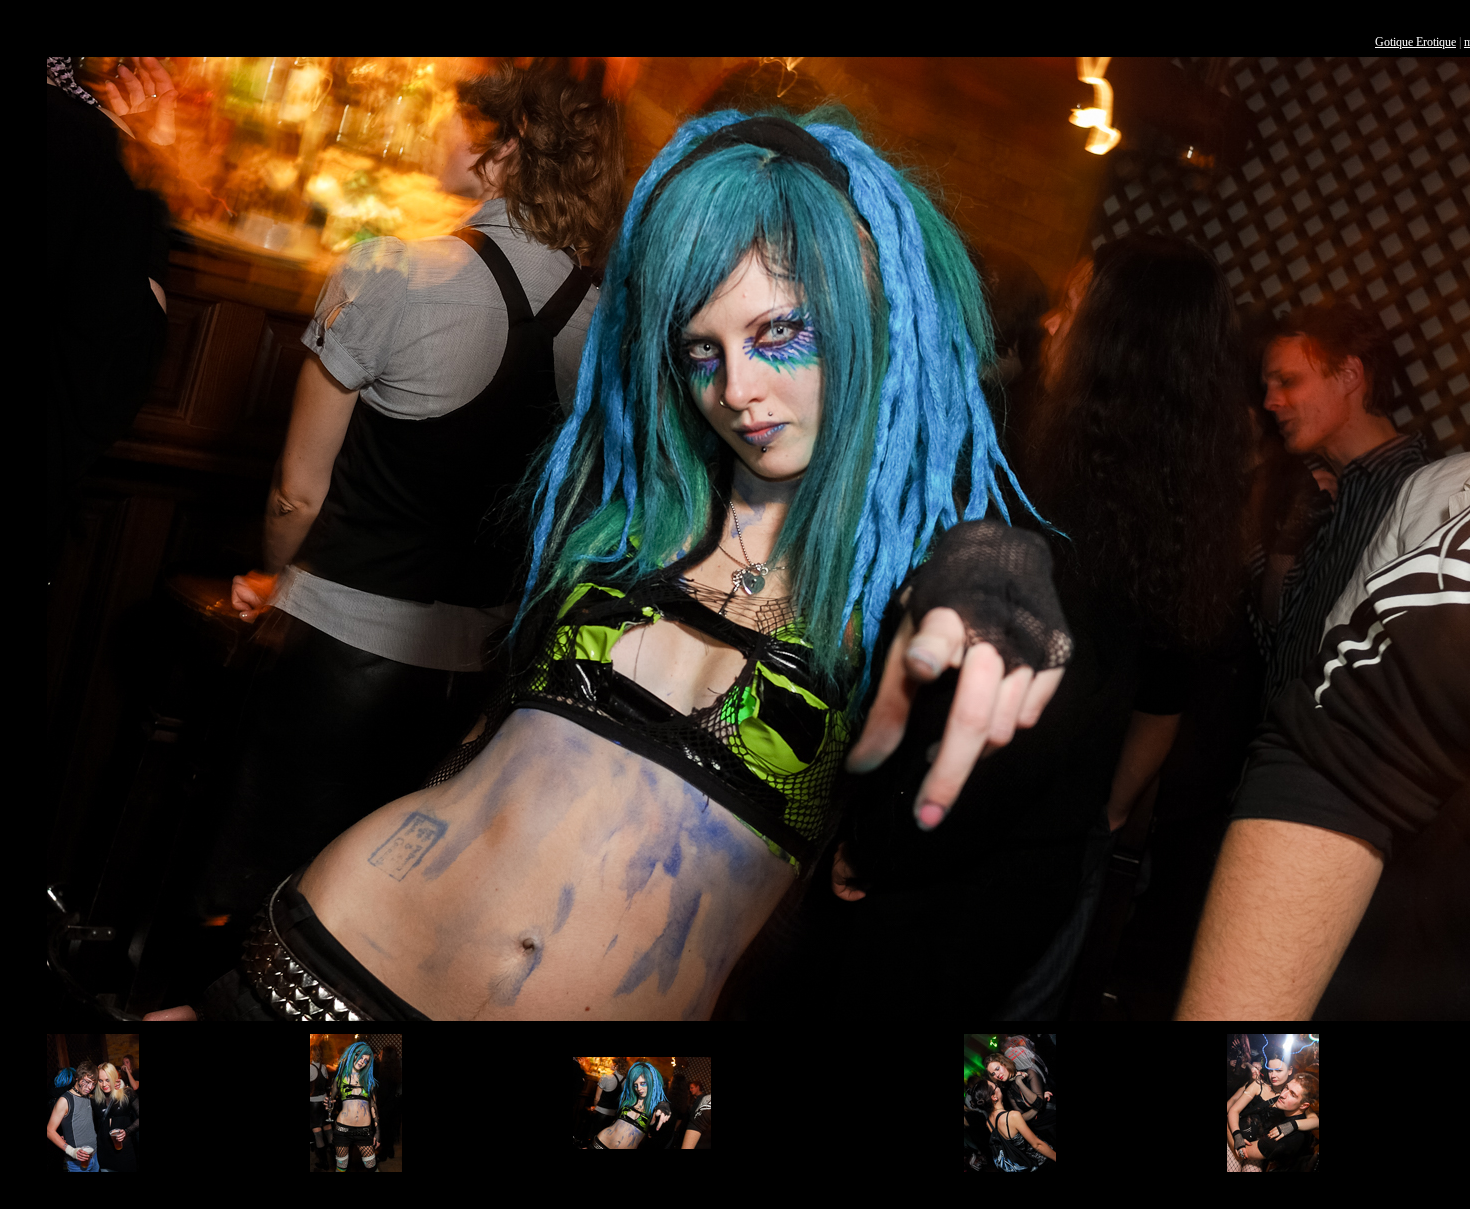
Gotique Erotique (1415, 42)
